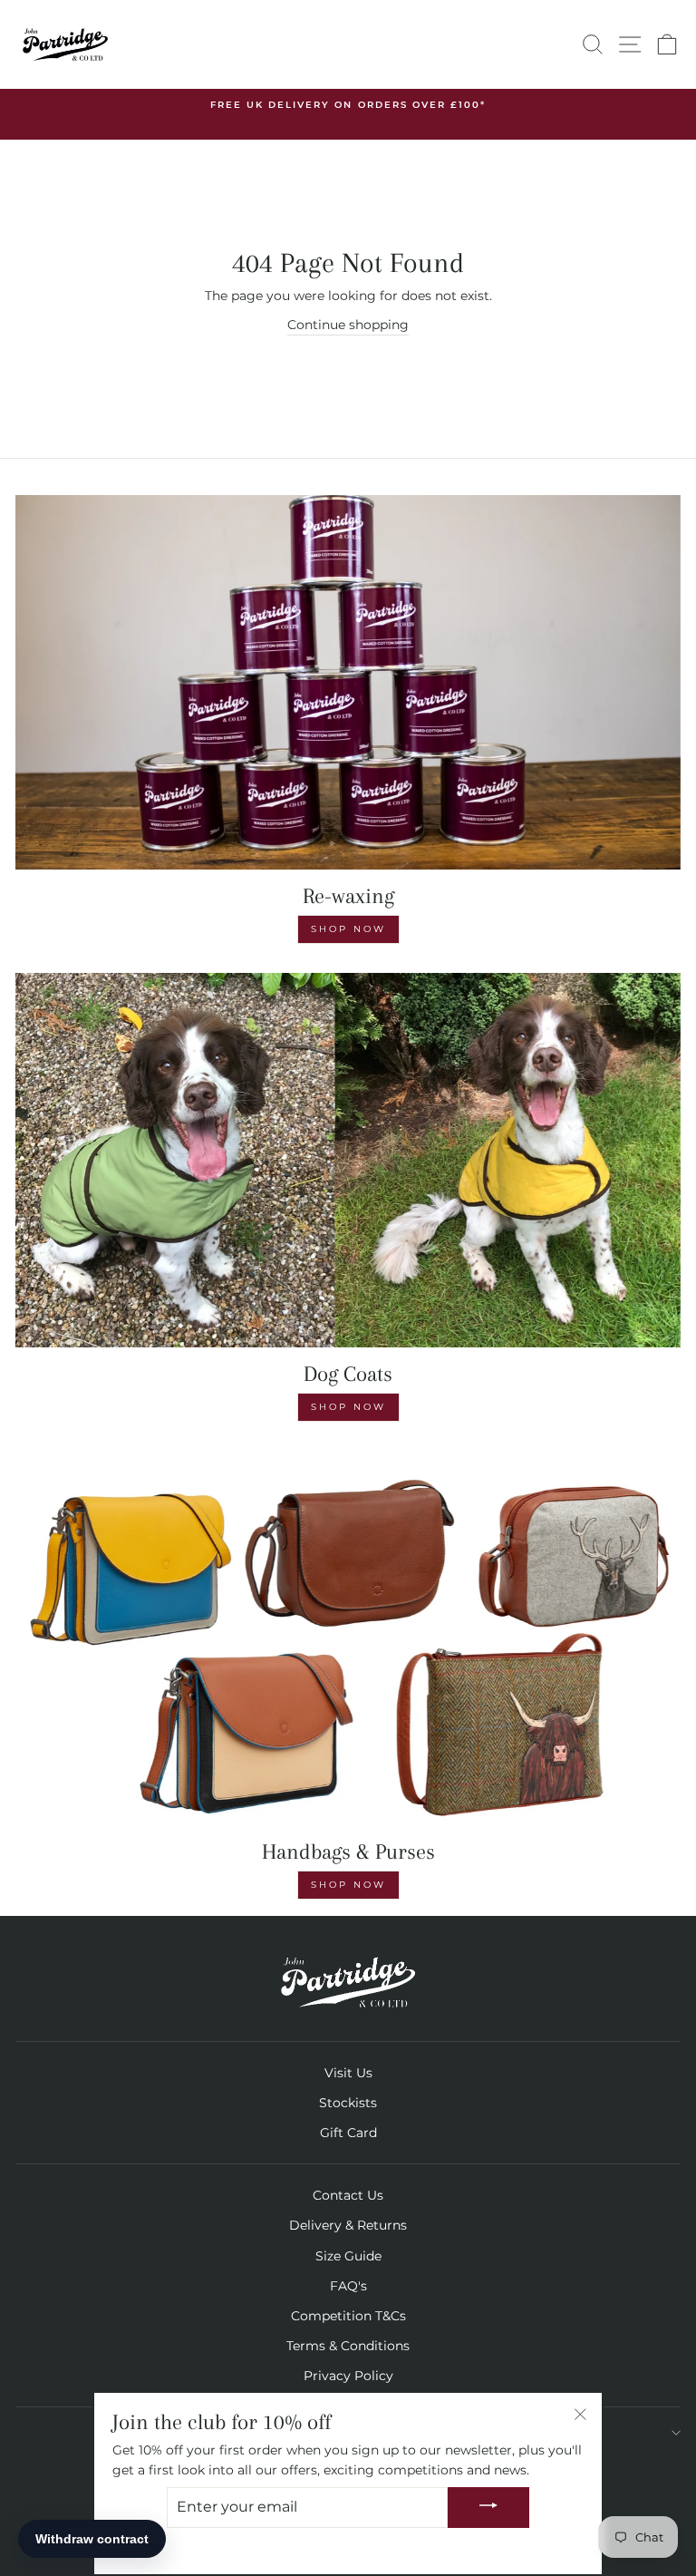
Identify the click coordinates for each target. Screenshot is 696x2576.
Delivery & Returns (348, 2225)
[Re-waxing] (348, 682)
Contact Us (348, 2195)
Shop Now (348, 929)
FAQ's (348, 2286)
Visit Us (348, 2073)
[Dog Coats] (348, 1160)
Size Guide (348, 2256)
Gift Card (348, 2133)
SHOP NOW (348, 1407)
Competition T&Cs (348, 2316)
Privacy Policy (348, 2376)
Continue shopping (348, 325)
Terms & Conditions (348, 2346)
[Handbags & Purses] (348, 1638)
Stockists (348, 2103)
